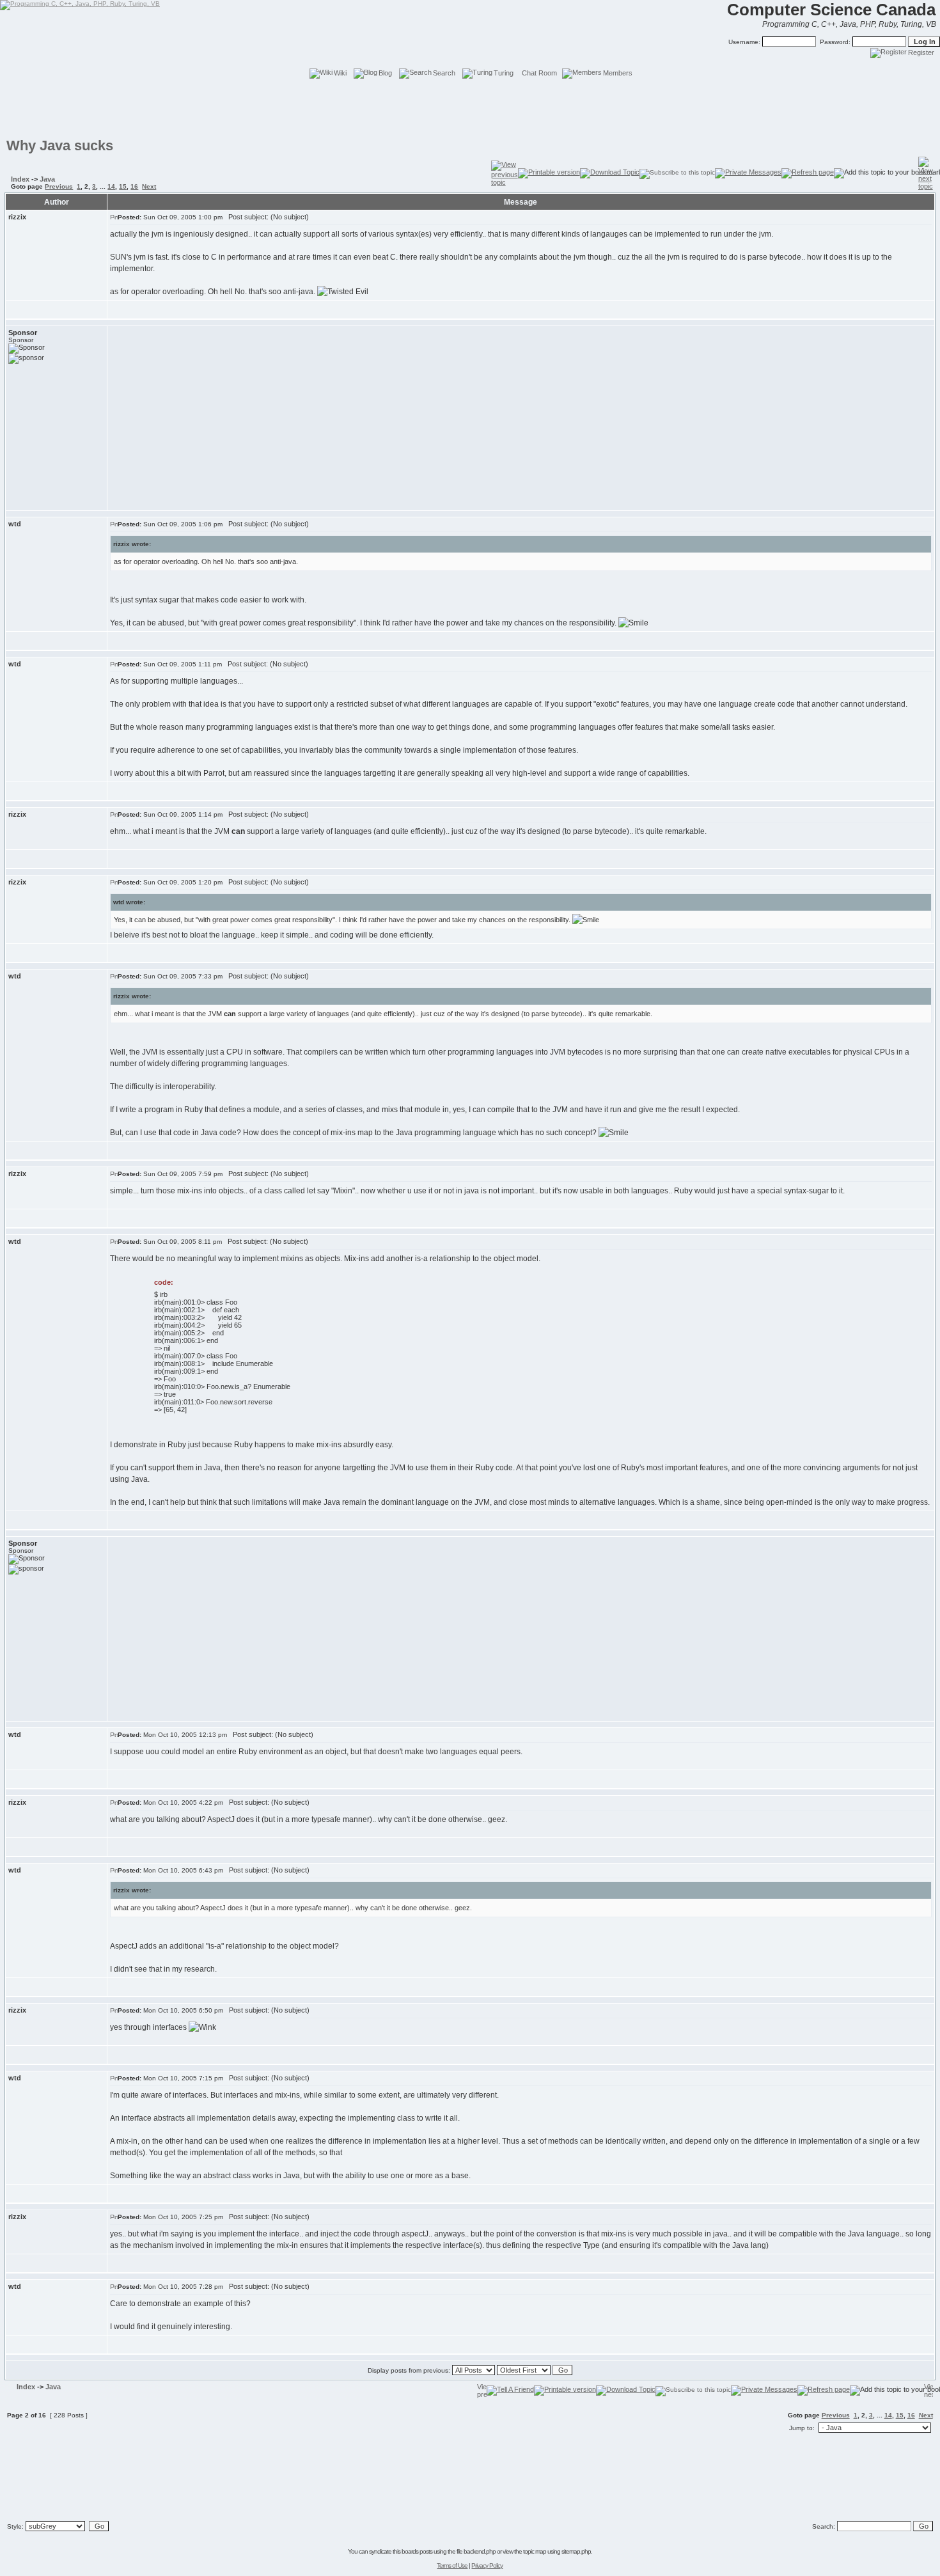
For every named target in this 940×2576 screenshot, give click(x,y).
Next (149, 186)
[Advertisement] (470, 109)
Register (921, 52)
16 (134, 186)
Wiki (340, 73)
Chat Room (539, 73)
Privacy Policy (487, 2565)
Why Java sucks (60, 145)
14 (111, 186)
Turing (504, 73)
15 (123, 186)
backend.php (480, 2551)
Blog (385, 73)
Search (444, 73)
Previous (59, 186)
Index (20, 179)
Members (618, 73)
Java (47, 179)
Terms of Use (452, 2565)
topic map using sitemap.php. (558, 2551)
